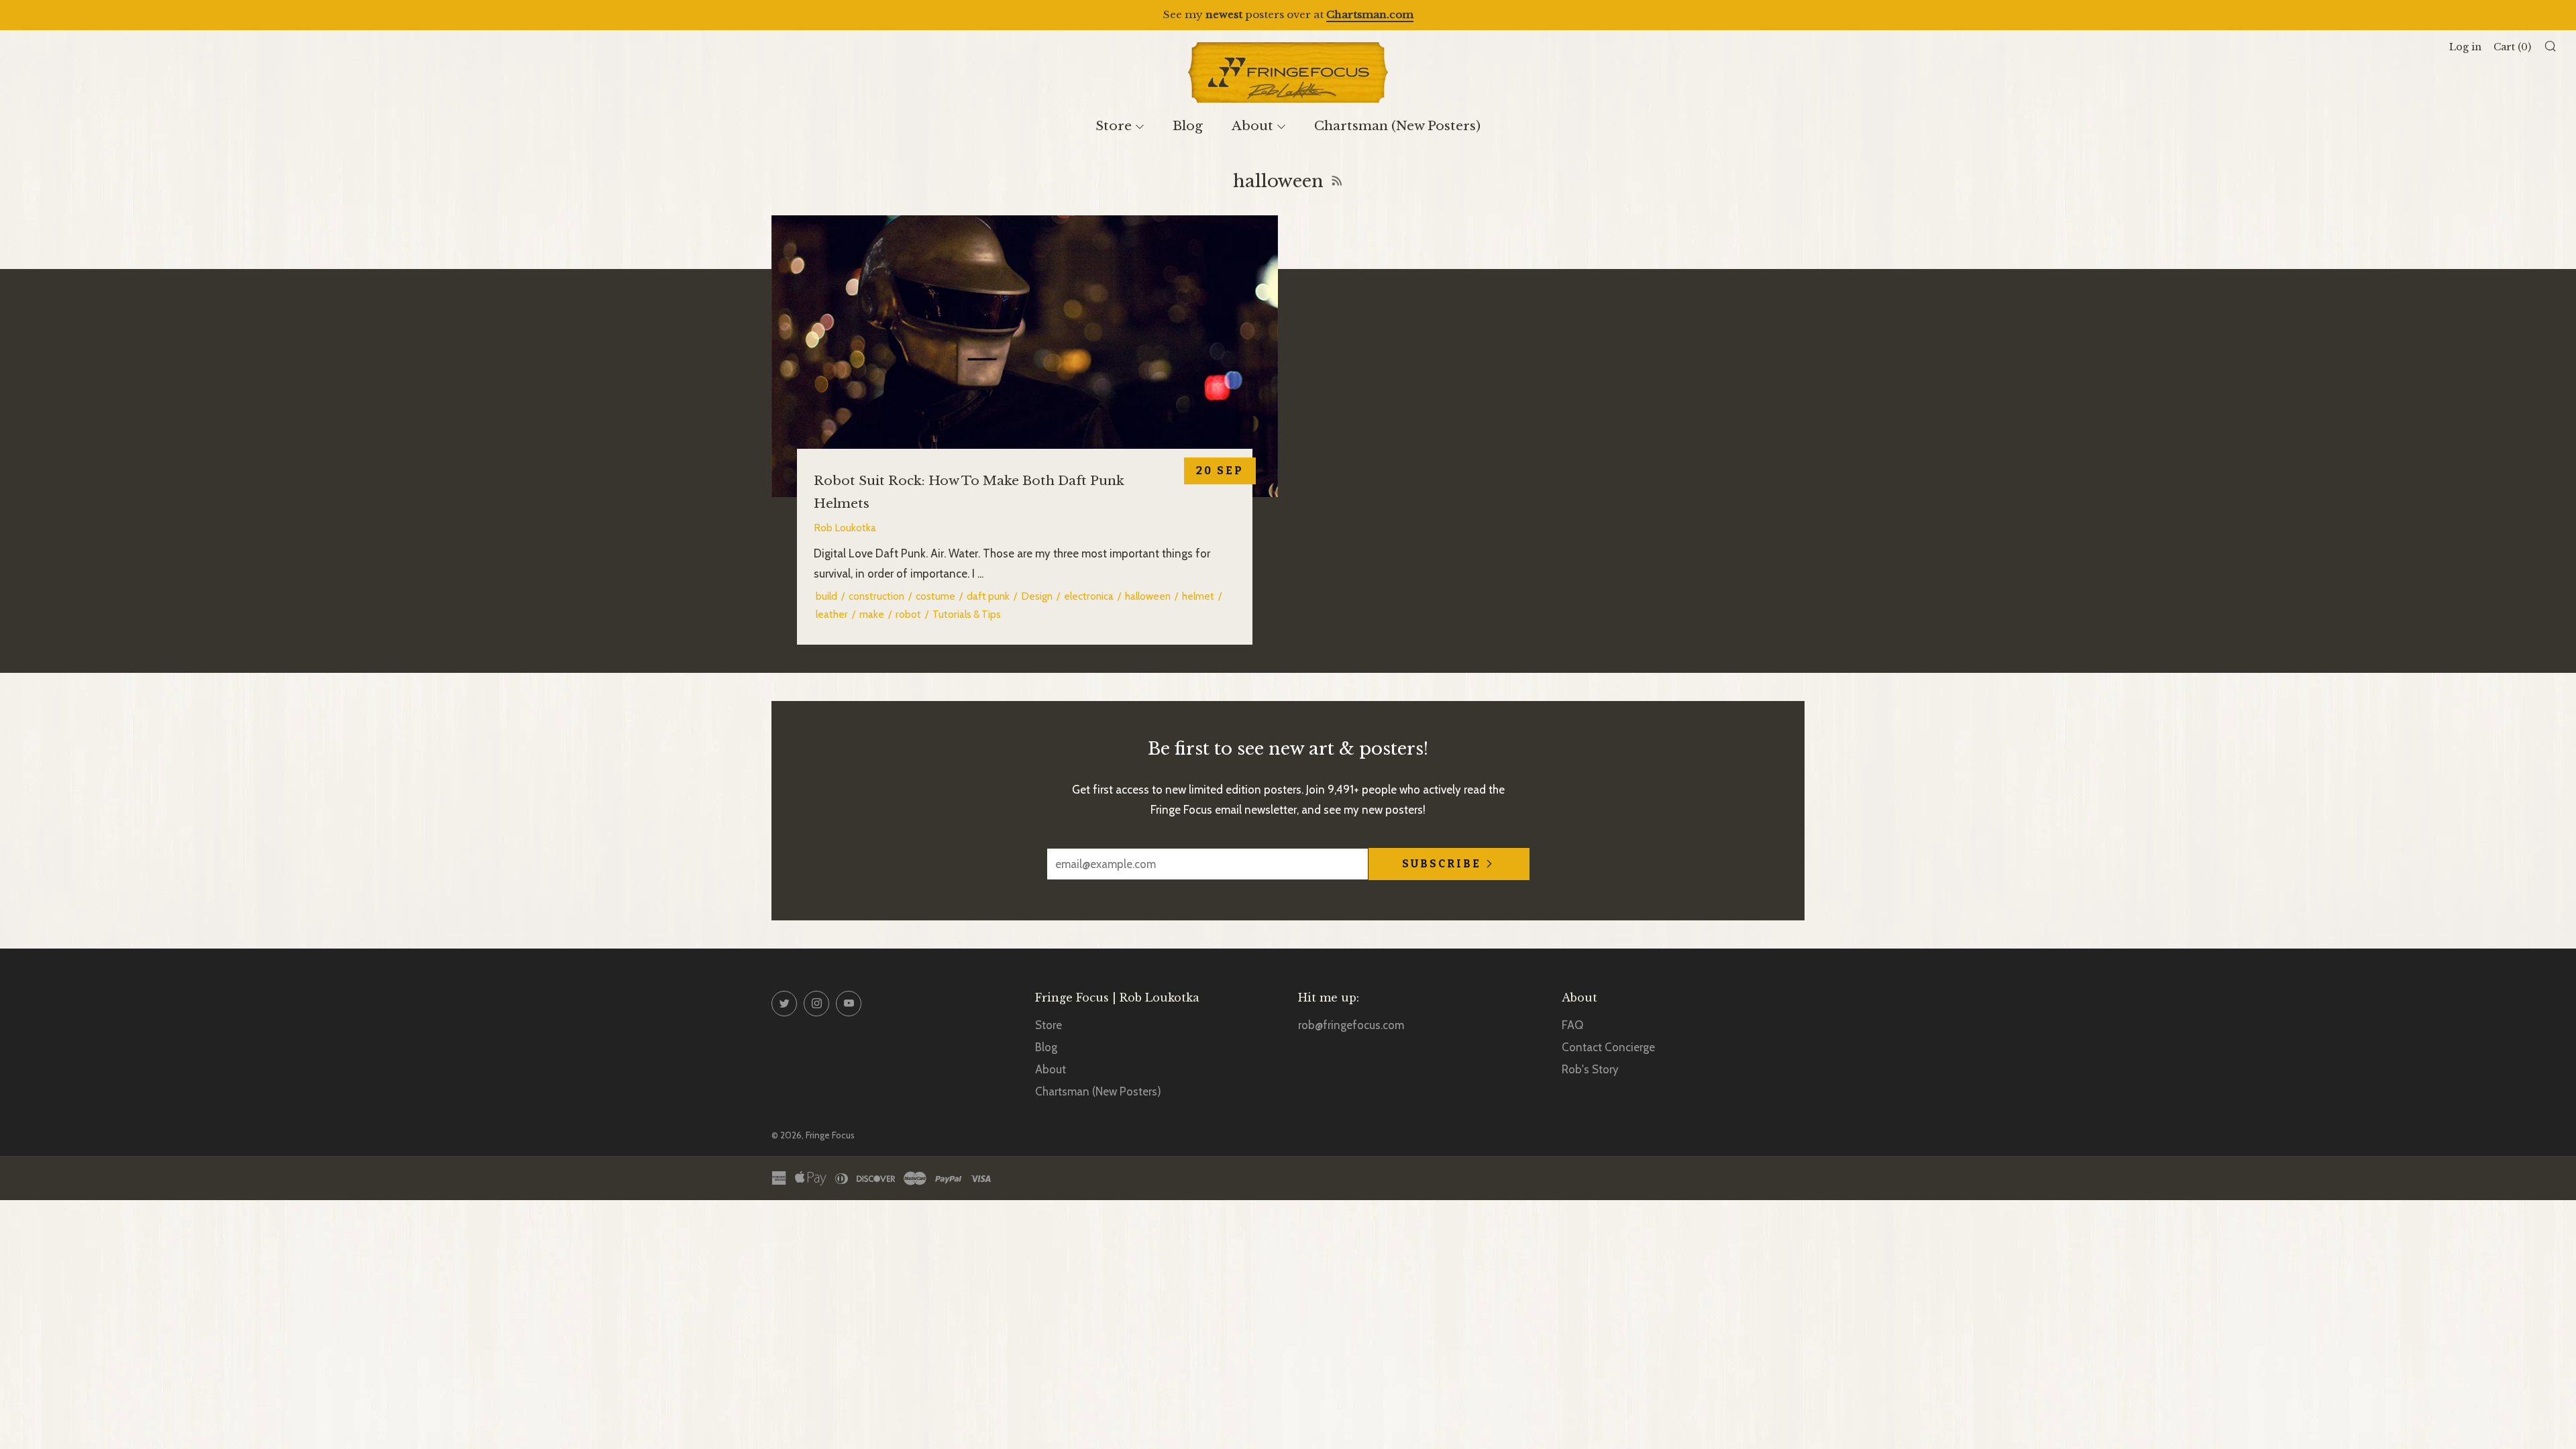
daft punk (988, 596)
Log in (2465, 47)
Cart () (2512, 47)
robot (908, 614)
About (1252, 126)
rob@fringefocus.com (1351, 1025)
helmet (1198, 596)
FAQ (1572, 1025)
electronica (1089, 596)
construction (876, 596)
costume (935, 596)
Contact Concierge (1608, 1047)
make (872, 614)
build (826, 596)
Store (1114, 126)
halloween (1148, 596)
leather (832, 614)
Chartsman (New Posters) (1397, 126)
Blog (1188, 126)
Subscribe (1442, 864)
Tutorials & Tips (967, 614)
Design (1037, 596)
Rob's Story (1590, 1069)
